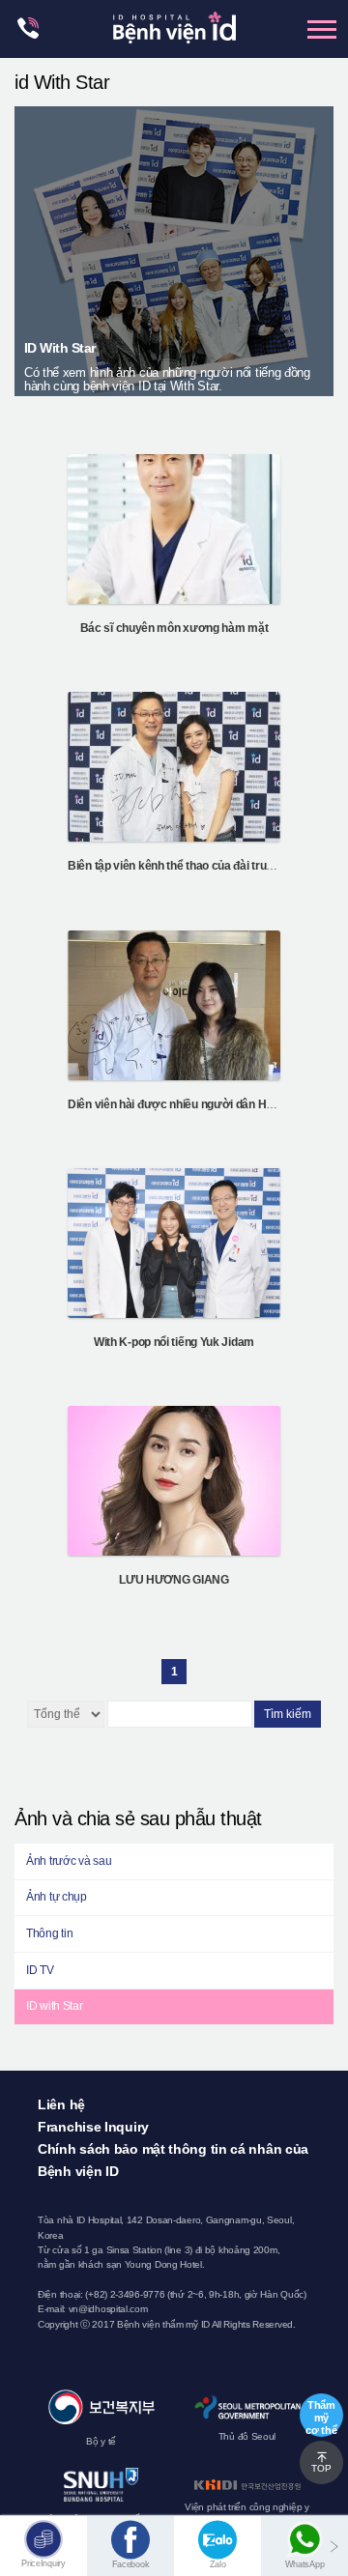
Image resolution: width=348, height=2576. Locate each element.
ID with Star (54, 2006)
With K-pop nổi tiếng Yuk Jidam (174, 1342)
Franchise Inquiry (93, 2127)
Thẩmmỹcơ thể (321, 2418)
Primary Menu (322, 29)
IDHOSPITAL (174, 33)
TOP (321, 2468)
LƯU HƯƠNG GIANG (174, 1580)
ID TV (40, 1970)
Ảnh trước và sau (69, 1861)
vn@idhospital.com (108, 2309)
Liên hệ (61, 2104)
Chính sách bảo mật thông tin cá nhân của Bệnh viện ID (173, 2160)
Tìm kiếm (288, 1714)
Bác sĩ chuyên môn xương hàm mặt (174, 628)
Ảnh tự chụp (57, 1897)
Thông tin (49, 1933)
